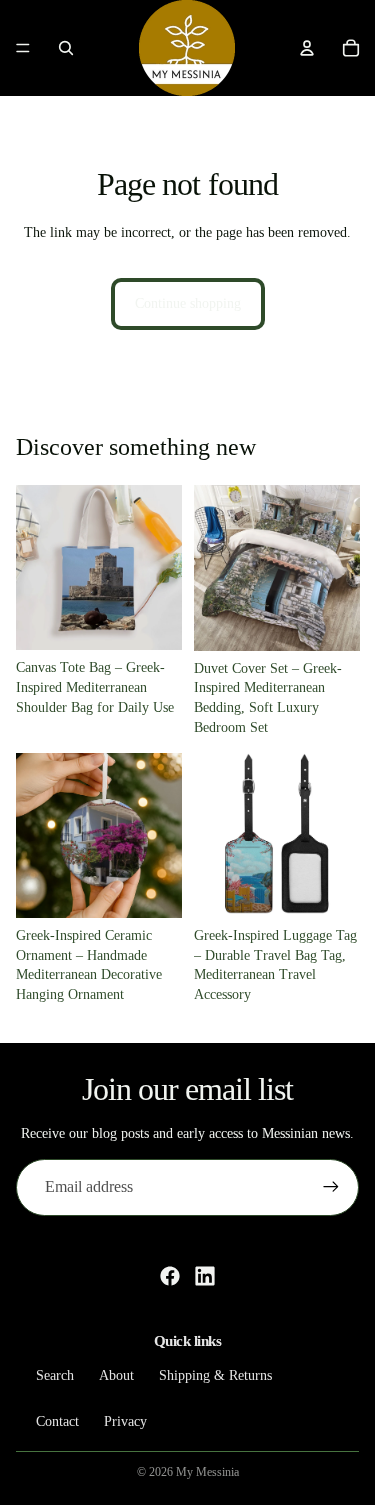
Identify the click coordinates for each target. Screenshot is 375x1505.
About (116, 1375)
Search (55, 1375)
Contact (57, 1421)
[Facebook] (170, 1276)
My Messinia (207, 1472)
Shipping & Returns (215, 1375)
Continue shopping (188, 303)
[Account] (307, 48)
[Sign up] (331, 1187)
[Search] (66, 48)
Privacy (125, 1421)
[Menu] (23, 48)
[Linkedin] (205, 1276)
